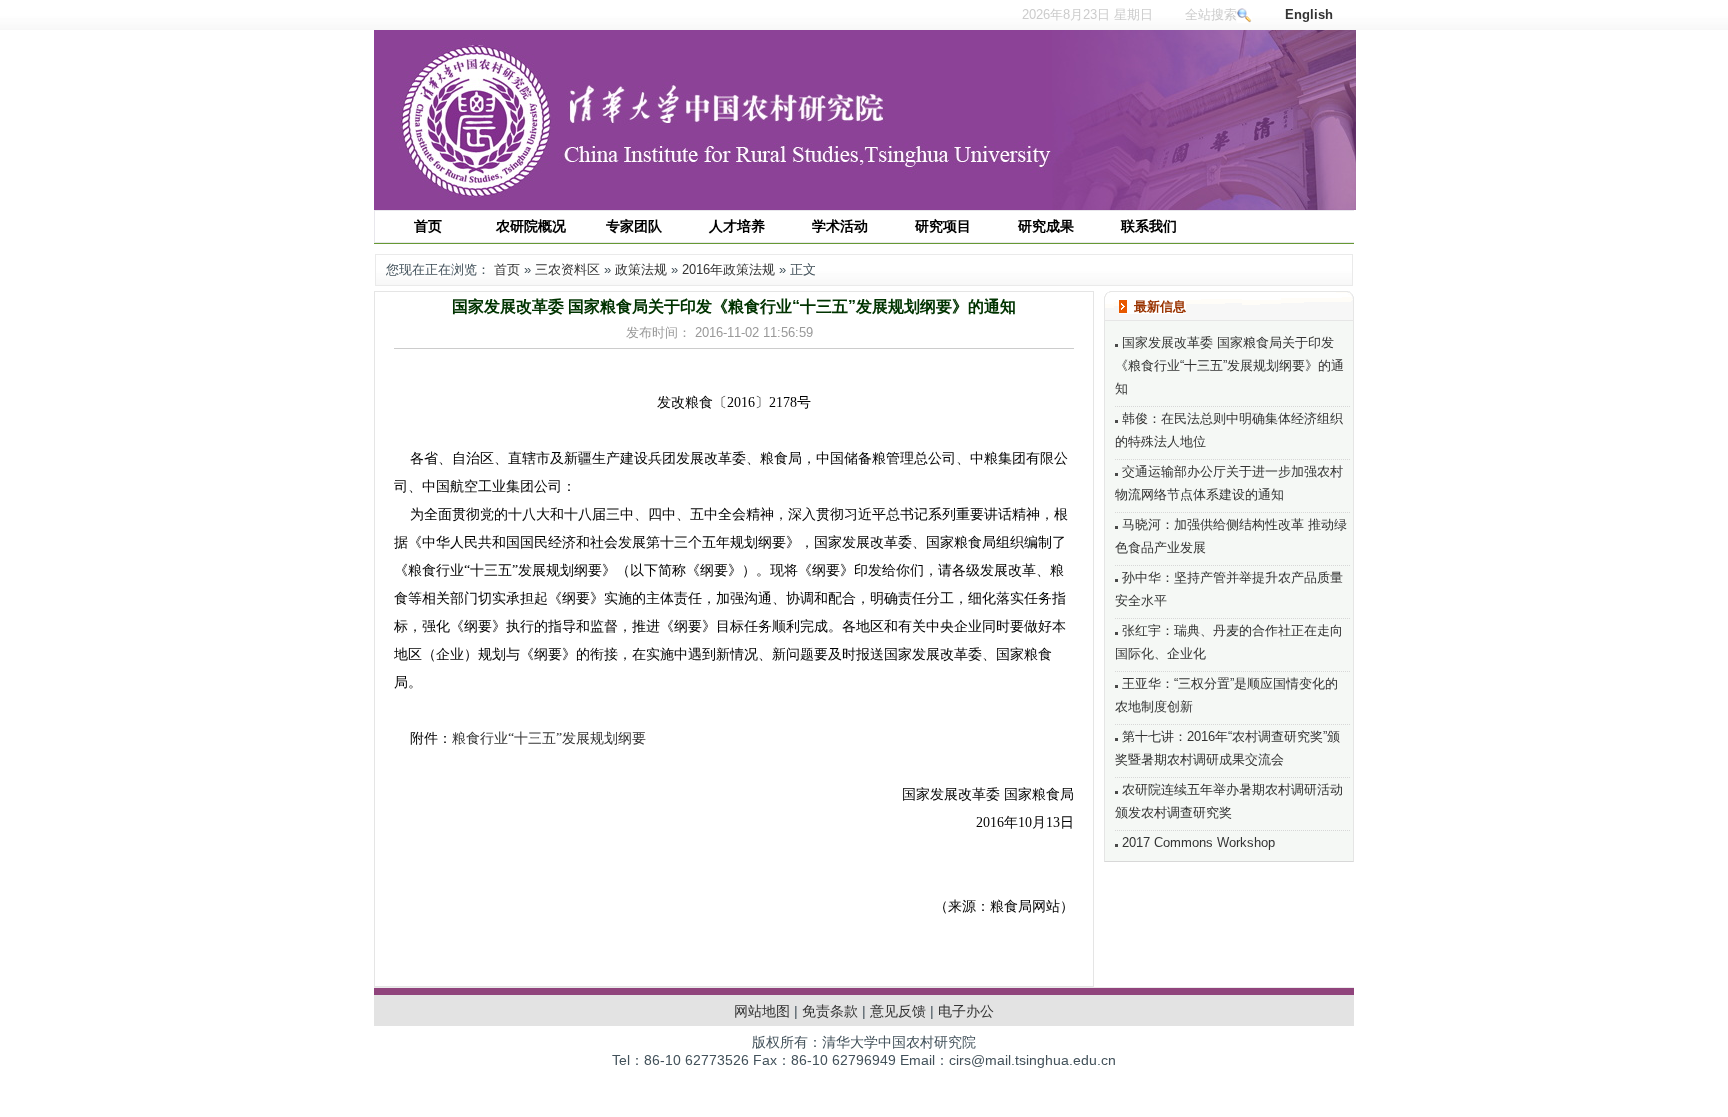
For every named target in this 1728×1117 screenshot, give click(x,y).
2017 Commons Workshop (1196, 842)
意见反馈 (898, 1011)
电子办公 (966, 1011)
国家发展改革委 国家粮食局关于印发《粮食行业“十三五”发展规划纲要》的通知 (1229, 365)
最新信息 (1160, 306)
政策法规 (641, 269)
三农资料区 (567, 269)
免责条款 (830, 1011)
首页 (507, 269)
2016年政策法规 (728, 269)
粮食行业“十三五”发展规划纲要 (549, 738)
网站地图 (762, 1011)
